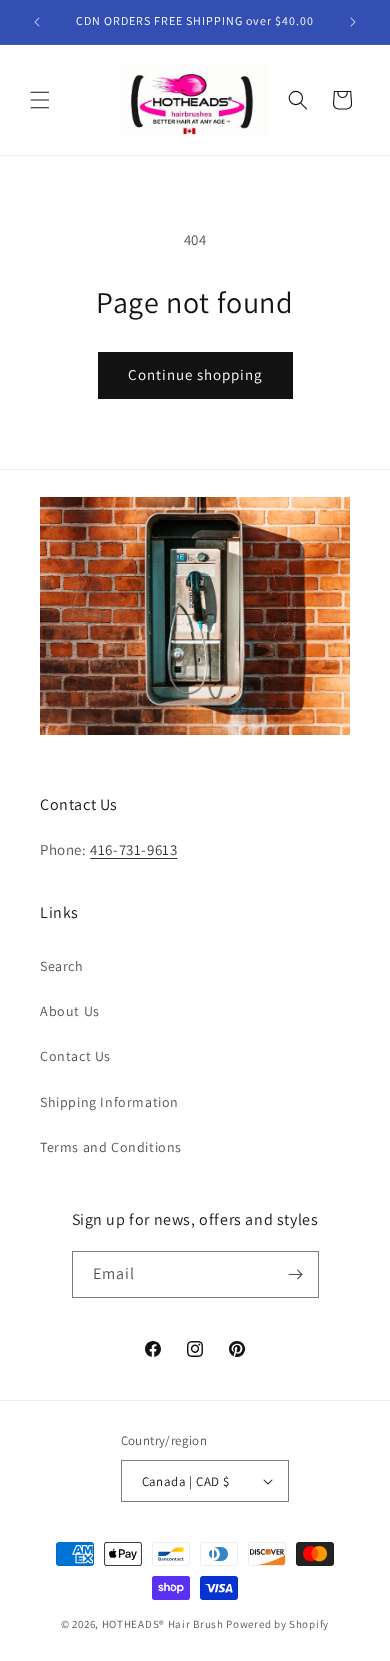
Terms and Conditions (111, 1147)
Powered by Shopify (277, 1624)
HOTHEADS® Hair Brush (163, 1624)
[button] (40, 100)
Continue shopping (195, 374)
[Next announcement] (353, 22)
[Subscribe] (296, 1274)
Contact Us (75, 1056)
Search (62, 966)
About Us (70, 1011)
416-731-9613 (133, 849)
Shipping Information (109, 1102)
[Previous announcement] (37, 22)
